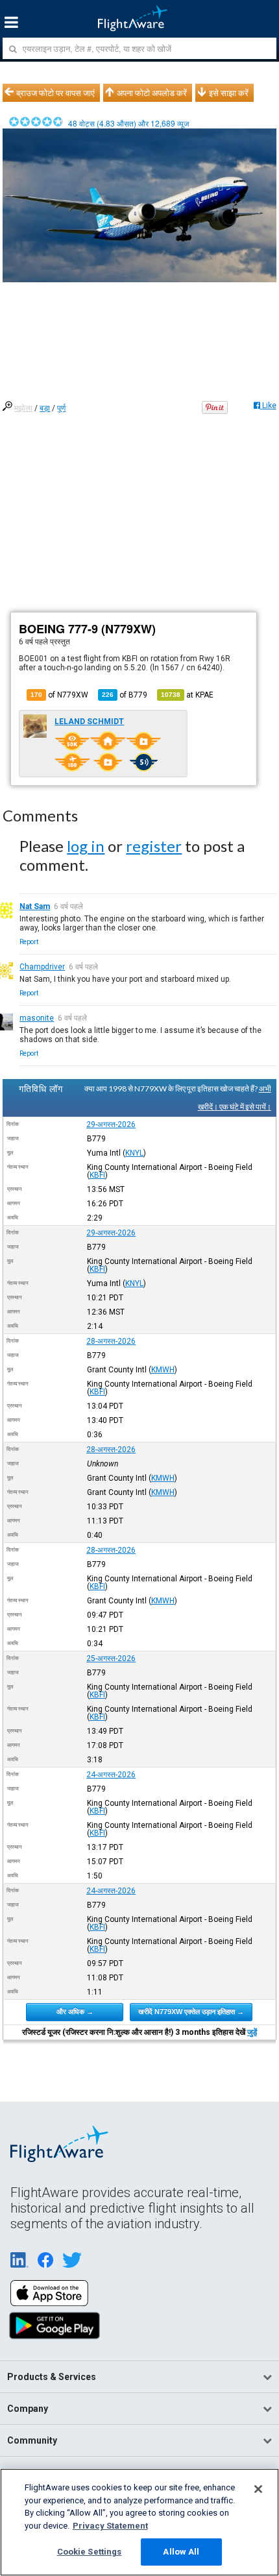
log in (86, 846)
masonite (37, 1018)
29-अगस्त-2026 (111, 1124)
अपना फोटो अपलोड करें (152, 93)
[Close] (258, 2489)
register (154, 846)
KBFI (97, 1175)
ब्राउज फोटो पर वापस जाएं (55, 93)
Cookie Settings (90, 2552)
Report (29, 942)
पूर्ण (61, 408)
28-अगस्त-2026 (111, 1341)
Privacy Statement (110, 2526)
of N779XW (59, 695)
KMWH (163, 1370)
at (187, 695)
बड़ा (45, 408)
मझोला (23, 408)
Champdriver (42, 967)
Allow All (181, 2552)
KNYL (134, 1153)
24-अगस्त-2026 (111, 1775)
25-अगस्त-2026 (111, 1659)
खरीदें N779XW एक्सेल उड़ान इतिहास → (191, 2011)
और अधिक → (75, 2011)
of (125, 695)
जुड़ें (252, 2032)
